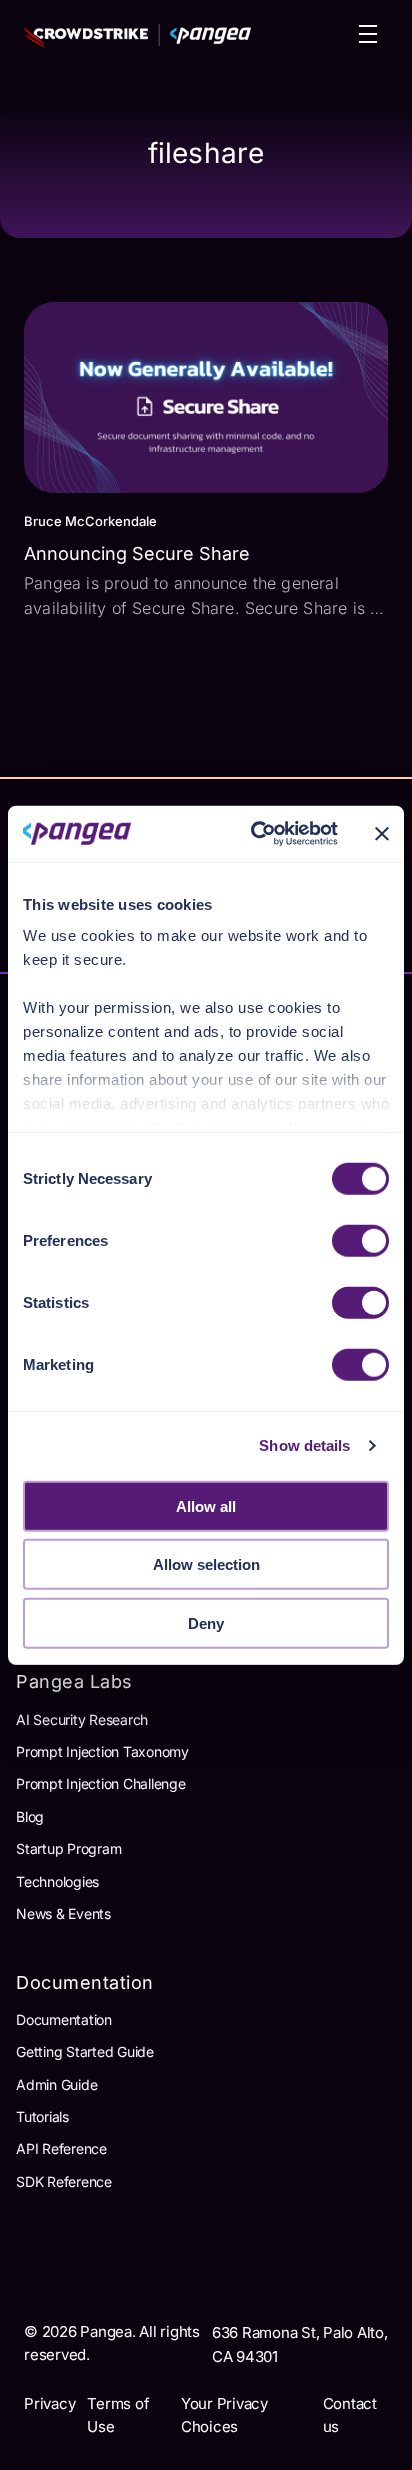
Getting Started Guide (85, 2051)
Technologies (57, 1881)
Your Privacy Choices (224, 2415)
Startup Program (68, 1848)
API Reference (61, 2148)
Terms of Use (118, 2415)
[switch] (360, 1240)
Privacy (49, 2403)
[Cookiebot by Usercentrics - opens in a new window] (255, 834)
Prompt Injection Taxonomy (102, 1751)
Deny (206, 1622)
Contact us (350, 2415)
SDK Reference (64, 2181)
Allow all (206, 1505)
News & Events (63, 1913)
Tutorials (42, 2116)
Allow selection (206, 1564)
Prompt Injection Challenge (101, 1783)
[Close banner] (382, 834)
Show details (304, 1445)
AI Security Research (82, 1719)
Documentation (64, 2019)
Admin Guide (56, 2084)
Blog (30, 1816)
